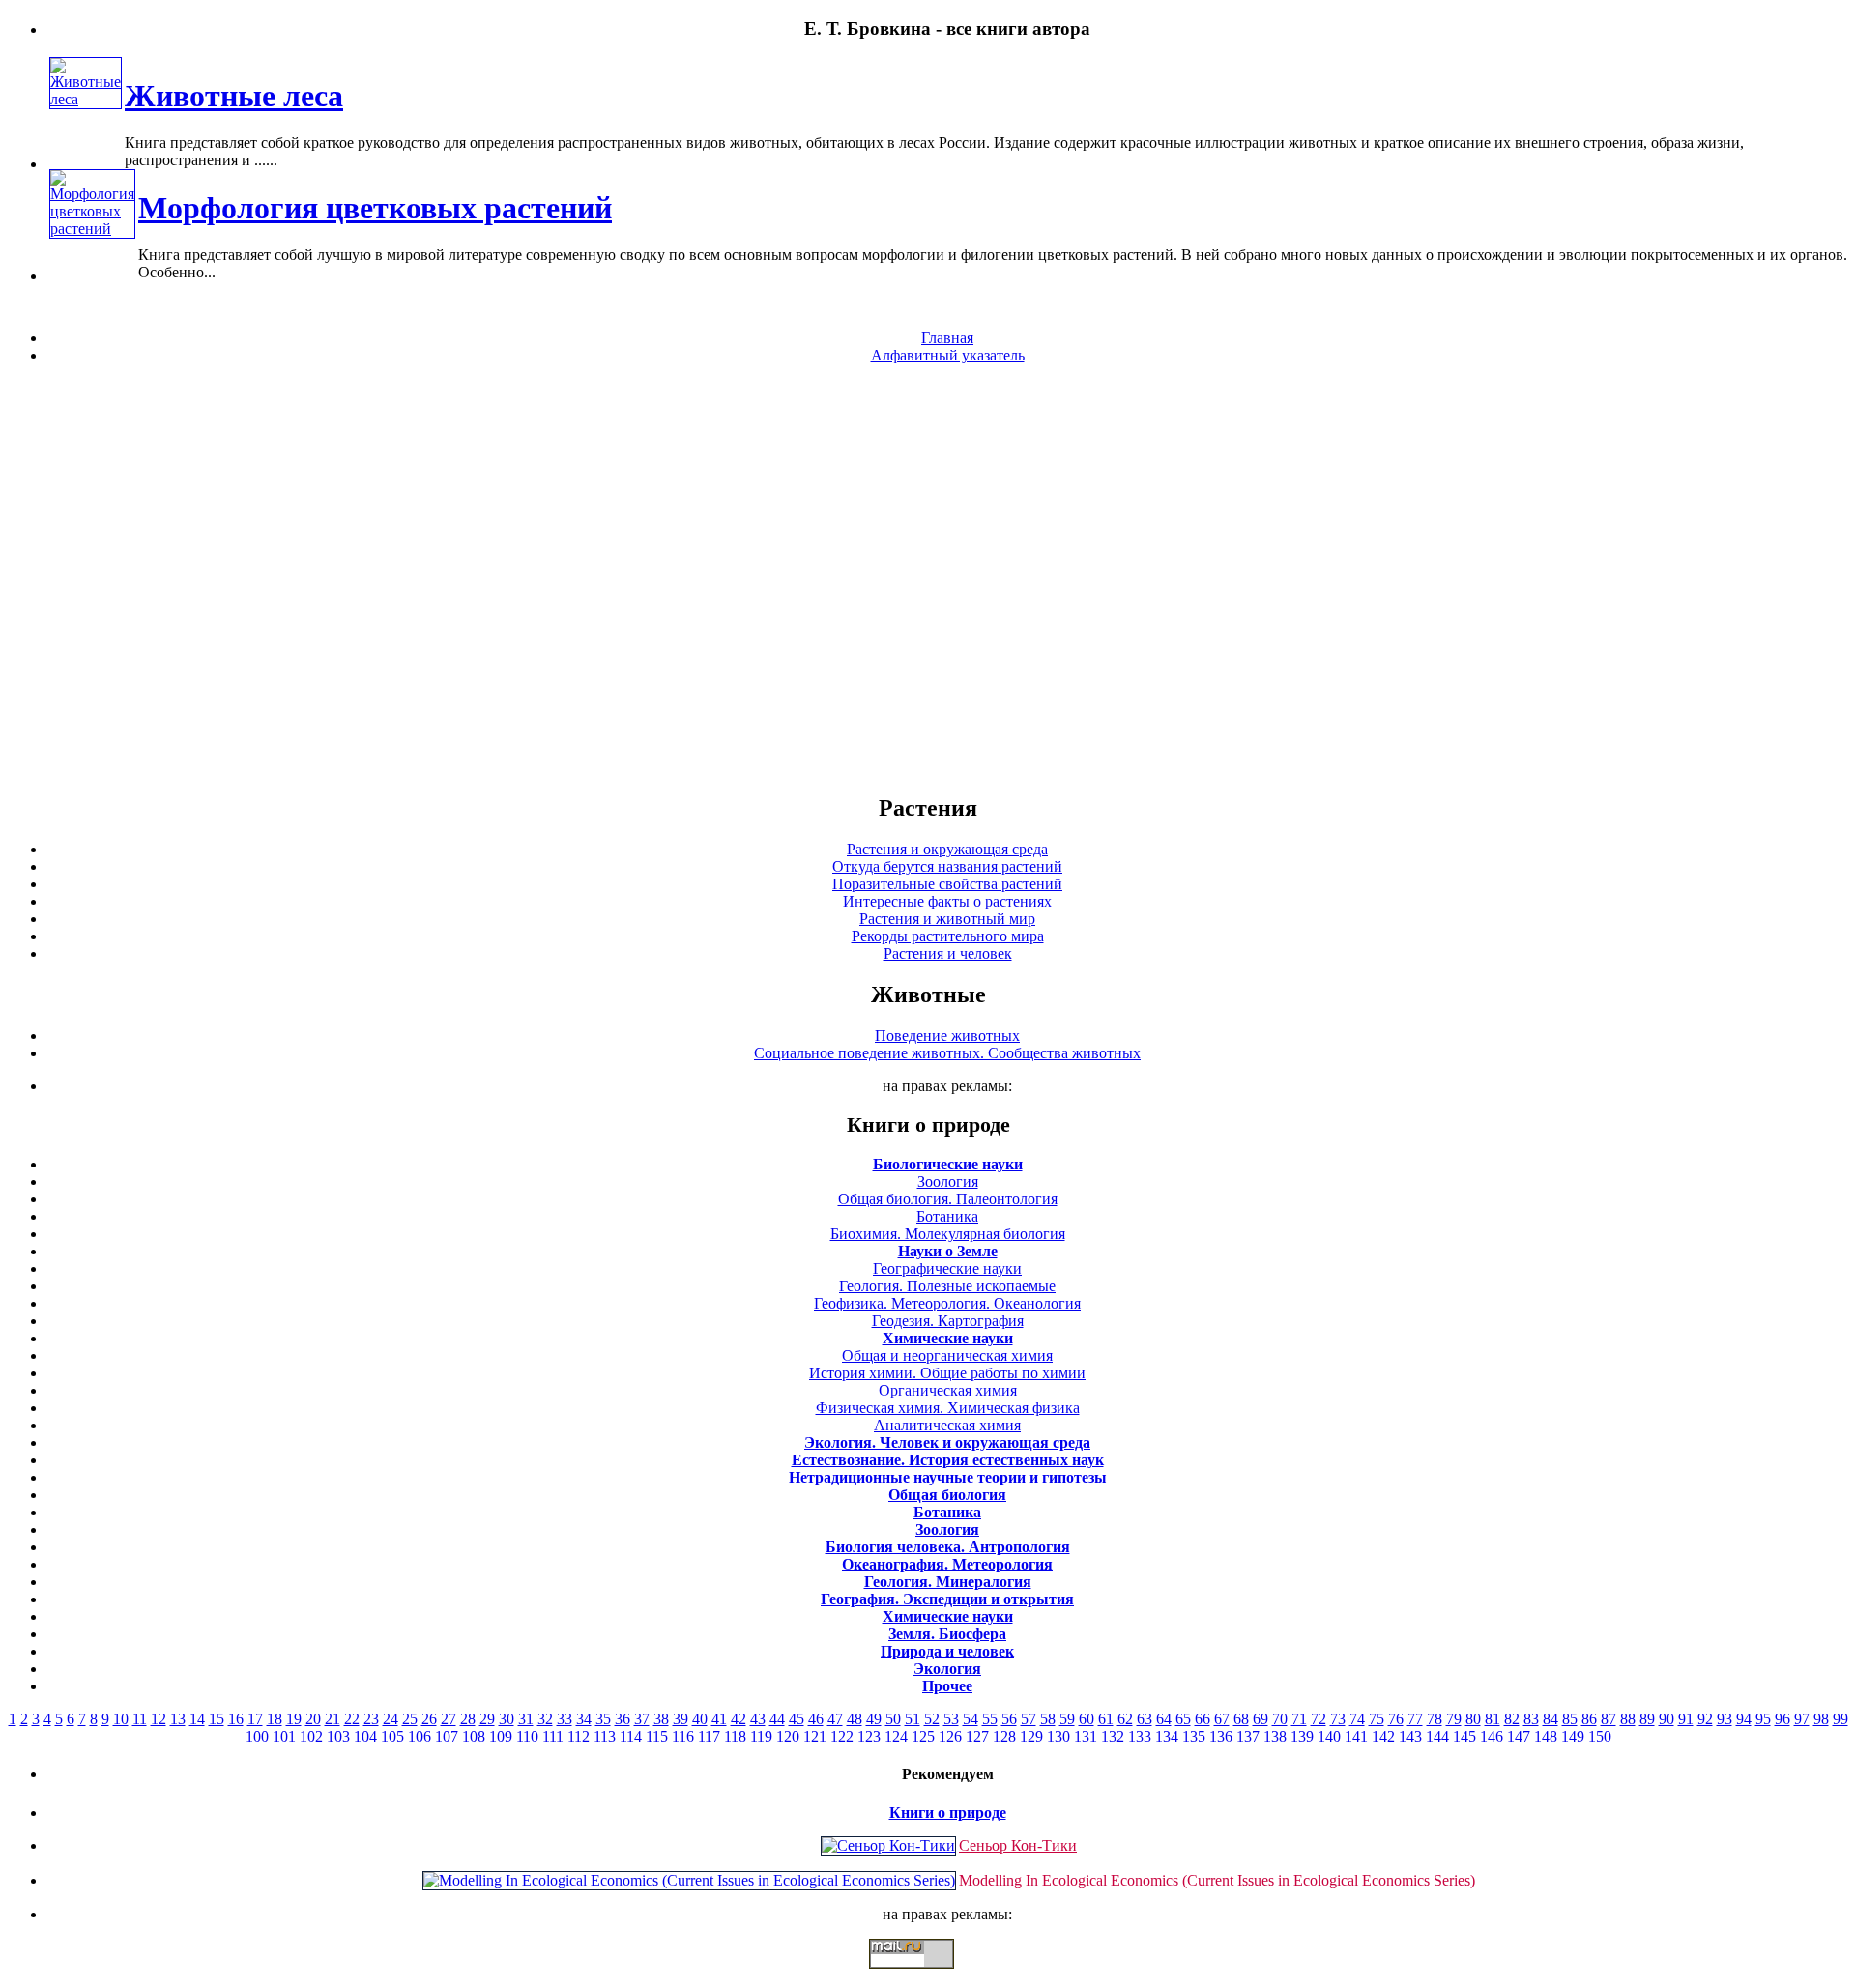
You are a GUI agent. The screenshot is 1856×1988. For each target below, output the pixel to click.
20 (313, 1719)
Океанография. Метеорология (947, 1564)
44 (777, 1719)
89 (1647, 1719)
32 (545, 1719)
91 (1686, 1719)
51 (913, 1719)
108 (474, 1736)
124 (896, 1736)
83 (1531, 1719)
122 (842, 1736)
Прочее (947, 1686)
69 (1261, 1719)
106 (420, 1736)
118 (735, 1736)
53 (951, 1719)
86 (1589, 1719)
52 (932, 1719)
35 (603, 1719)
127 (977, 1736)
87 (1609, 1719)
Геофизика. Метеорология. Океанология (947, 1303)
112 (579, 1736)
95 (1763, 1719)
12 (159, 1719)
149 (1573, 1736)
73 (1338, 1719)
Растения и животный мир (947, 919)
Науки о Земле (948, 1251)
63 (1145, 1719)
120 (788, 1736)
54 (971, 1719)
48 (855, 1719)
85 (1570, 1719)
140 (1329, 1736)
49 (874, 1719)
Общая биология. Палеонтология (948, 1199)
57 (1029, 1719)
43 (758, 1719)
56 (1009, 1719)
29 (487, 1719)
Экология (947, 1669)
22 (352, 1719)
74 (1357, 1719)
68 (1241, 1719)
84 (1551, 1719)
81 (1493, 1719)
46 (816, 1719)
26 (429, 1719)
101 (284, 1736)
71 (1299, 1719)
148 (1546, 1736)
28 (468, 1719)
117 (709, 1736)
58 (1048, 1719)
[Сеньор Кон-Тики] (888, 1845)
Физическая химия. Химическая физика (948, 1408)
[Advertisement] (928, 578)
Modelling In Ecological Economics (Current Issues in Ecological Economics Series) (1217, 1880)
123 (869, 1736)
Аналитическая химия (947, 1425)
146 (1492, 1736)
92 (1705, 1719)
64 (1164, 1719)
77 (1415, 1719)
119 (761, 1736)
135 (1194, 1736)
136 (1221, 1736)
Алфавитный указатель (948, 355)
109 (501, 1736)
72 (1319, 1719)
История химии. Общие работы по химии (947, 1373)
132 (1113, 1736)
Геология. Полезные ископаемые (947, 1286)
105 (392, 1736)
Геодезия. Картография (948, 1321)
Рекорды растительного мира (948, 936)
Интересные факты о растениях (947, 901)
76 (1396, 1719)
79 (1454, 1719)
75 (1377, 1719)
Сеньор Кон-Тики (1018, 1845)
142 (1383, 1736)
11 (140, 1719)
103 (338, 1736)
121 (815, 1736)
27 (449, 1719)
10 (121, 1719)
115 (657, 1736)
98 (1821, 1719)
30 (507, 1719)
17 (255, 1719)
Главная (947, 338)
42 (739, 1719)
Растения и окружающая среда (947, 849)
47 (835, 1719)
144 (1437, 1736)
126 (950, 1736)
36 (623, 1719)
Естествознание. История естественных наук (948, 1460)
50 (893, 1719)
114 (631, 1736)
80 (1473, 1719)
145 (1464, 1736)
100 (257, 1736)
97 (1802, 1719)
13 (178, 1719)
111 (553, 1736)
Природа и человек (947, 1651)
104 (365, 1736)
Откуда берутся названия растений (947, 866)
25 (410, 1719)
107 (447, 1736)
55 (990, 1719)
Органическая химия (948, 1390)
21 (333, 1719)
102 (311, 1736)
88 (1628, 1719)
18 (275, 1719)
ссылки (928, 1976)
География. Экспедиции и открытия (947, 1599)
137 (1248, 1736)
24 (391, 1719)
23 (371, 1719)
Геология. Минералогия (948, 1582)
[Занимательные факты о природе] (477, 76)
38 (661, 1719)
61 (1106, 1719)
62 (1125, 1719)
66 (1203, 1719)
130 (1058, 1736)
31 (526, 1719)
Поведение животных (947, 1036)
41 (719, 1719)
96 (1783, 1719)
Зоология (948, 1181)
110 (527, 1736)
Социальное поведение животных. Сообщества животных (947, 1053)
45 (797, 1719)
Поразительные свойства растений (947, 884)
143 (1410, 1736)
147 (1519, 1736)
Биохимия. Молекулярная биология (948, 1234)
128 (1004, 1736)
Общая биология (947, 1495)
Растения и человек (948, 953)
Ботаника (947, 1216)
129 (1031, 1736)
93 (1725, 1719)
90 (1667, 1719)
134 (1167, 1736)
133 (1140, 1736)
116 (683, 1736)
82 (1512, 1719)
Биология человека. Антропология (948, 1547)
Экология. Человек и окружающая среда (947, 1442)
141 (1356, 1736)
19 (294, 1719)
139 (1302, 1736)
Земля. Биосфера (947, 1634)
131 (1086, 1736)
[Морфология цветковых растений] (92, 229)
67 (1222, 1719)
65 (1183, 1719)
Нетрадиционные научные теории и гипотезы (948, 1477)
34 (584, 1719)
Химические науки (948, 1338)
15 (217, 1719)
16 (236, 1719)
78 (1435, 1719)
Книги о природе (948, 1813)
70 (1280, 1719)
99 (1841, 1719)
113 (605, 1736)
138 (1275, 1736)
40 (700, 1719)
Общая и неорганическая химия (947, 1355)
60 (1087, 1719)
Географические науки (947, 1268)
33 (565, 1719)
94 (1744, 1719)
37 (642, 1719)
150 (1600, 1736)
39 (681, 1719)
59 (1067, 1719)
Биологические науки (948, 1164)
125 (923, 1736)
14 (197, 1719)
